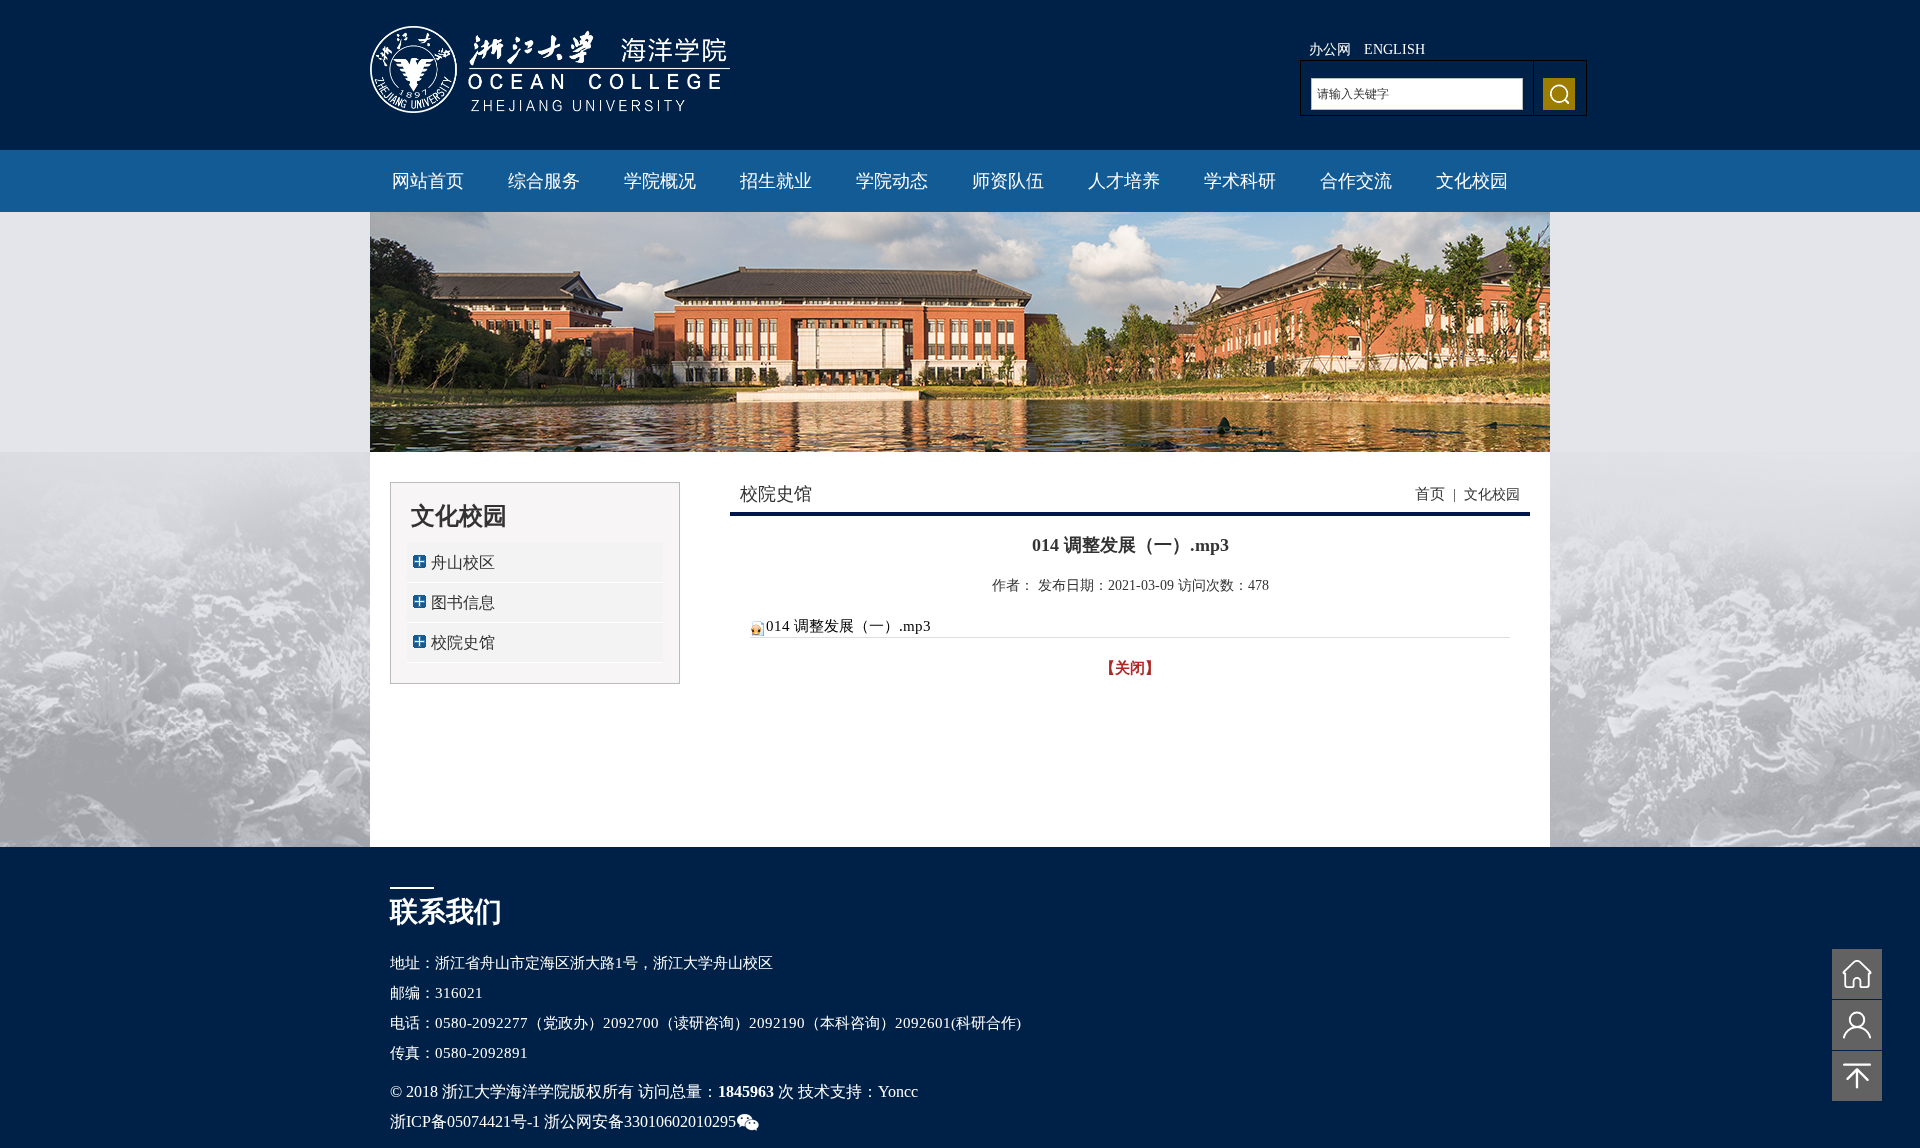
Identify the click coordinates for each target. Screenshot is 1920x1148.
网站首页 (428, 181)
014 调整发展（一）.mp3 (848, 626)
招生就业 (776, 181)
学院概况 (660, 181)
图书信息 (463, 602)
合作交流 (1356, 181)
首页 (1430, 494)
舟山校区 (463, 562)
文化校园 (1472, 181)
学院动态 (892, 181)
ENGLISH (1394, 49)
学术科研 (1240, 181)
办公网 (1330, 49)
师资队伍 (1008, 181)
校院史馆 (463, 642)
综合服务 (544, 181)
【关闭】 (1130, 668)
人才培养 (1124, 181)
